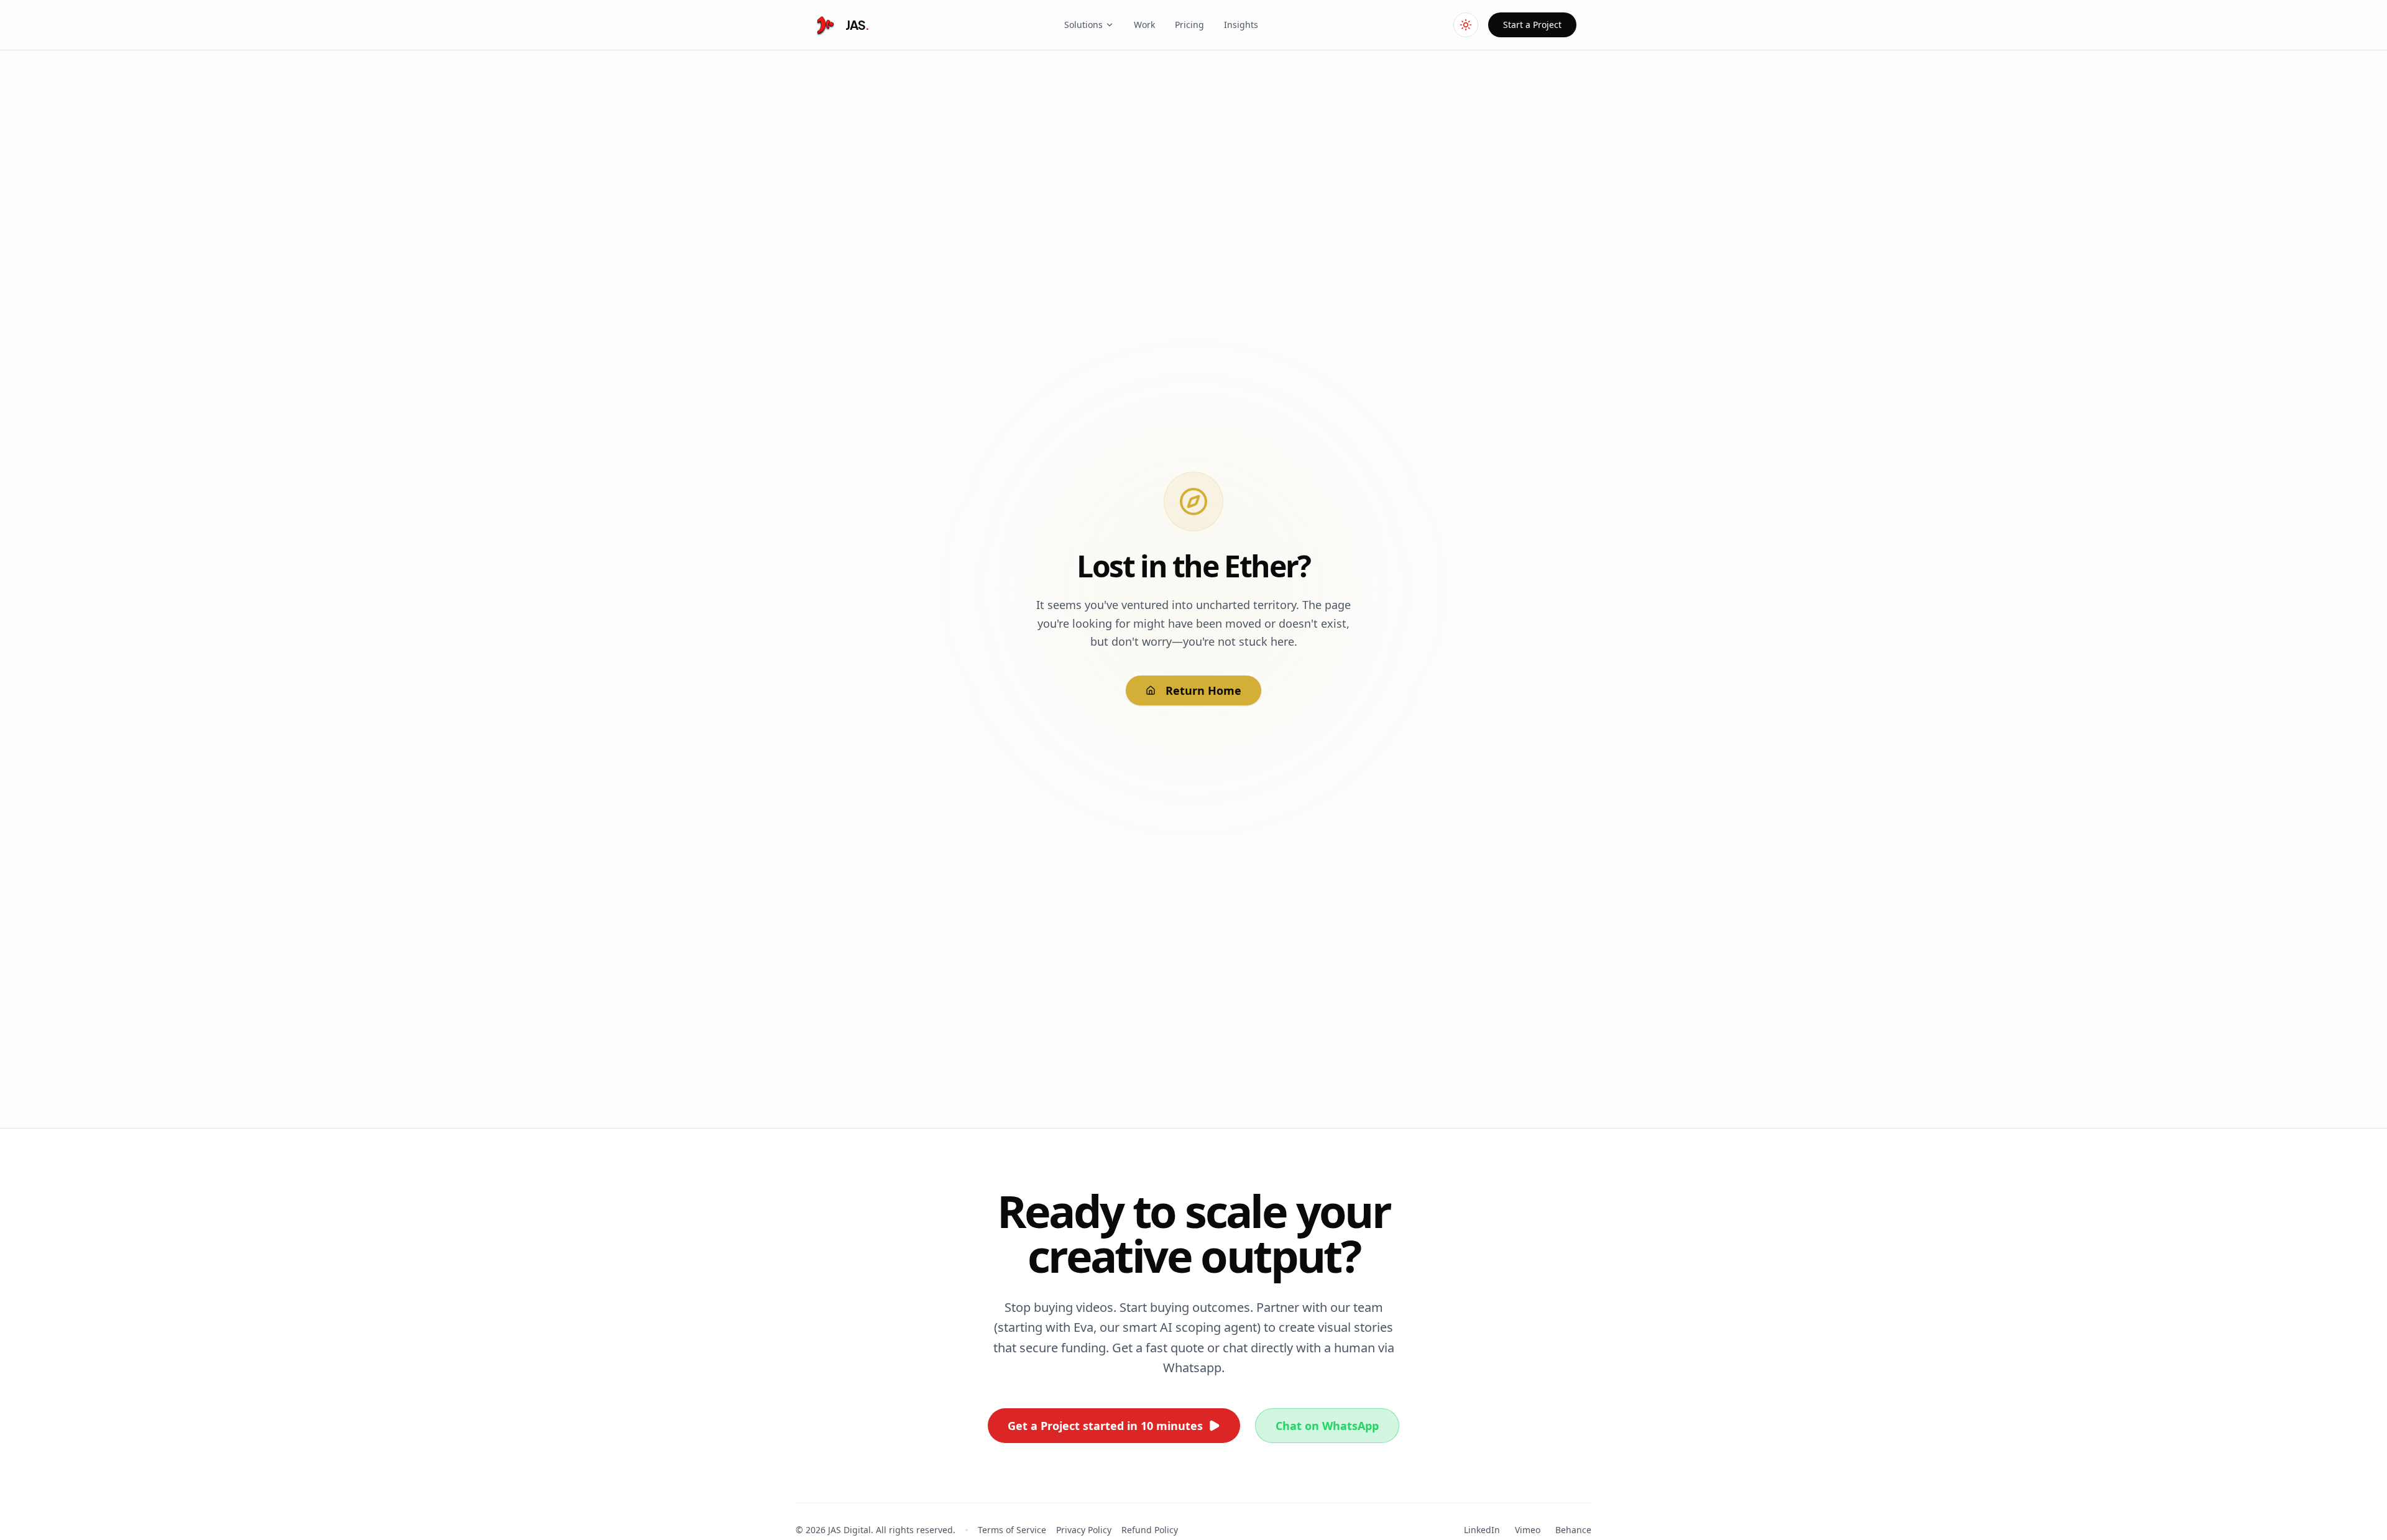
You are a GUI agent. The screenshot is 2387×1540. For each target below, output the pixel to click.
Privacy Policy (1084, 1530)
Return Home (1203, 690)
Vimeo (1528, 1530)
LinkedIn (1482, 1530)
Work (1144, 25)
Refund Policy (1150, 1530)
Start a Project (1532, 25)
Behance (1573, 1530)
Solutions (1083, 25)
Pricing (1189, 25)
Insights (1241, 25)
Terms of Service (1012, 1530)
